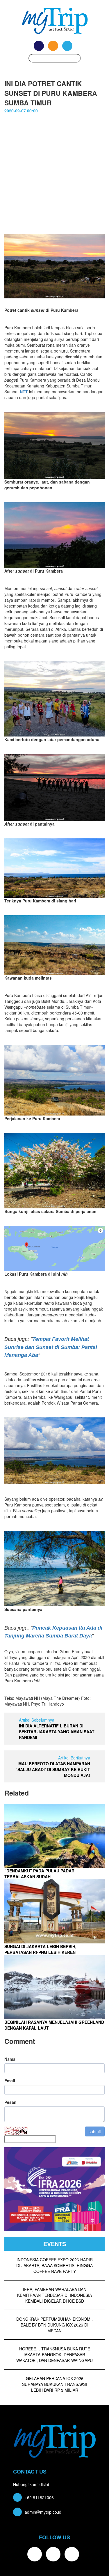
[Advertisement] (54, 177)
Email (10, 2081)
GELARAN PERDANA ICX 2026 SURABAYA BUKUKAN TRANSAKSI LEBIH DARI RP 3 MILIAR (54, 2384)
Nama (10, 2059)
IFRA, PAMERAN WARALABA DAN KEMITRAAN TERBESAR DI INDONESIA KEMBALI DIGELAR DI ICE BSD (54, 2295)
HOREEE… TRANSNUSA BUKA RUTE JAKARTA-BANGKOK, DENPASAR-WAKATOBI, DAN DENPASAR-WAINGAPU (54, 2354)
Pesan (10, 2102)
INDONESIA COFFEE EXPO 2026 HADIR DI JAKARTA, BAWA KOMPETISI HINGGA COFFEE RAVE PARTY (54, 2265)
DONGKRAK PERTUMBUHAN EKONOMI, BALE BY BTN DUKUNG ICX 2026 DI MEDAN (54, 2325)
